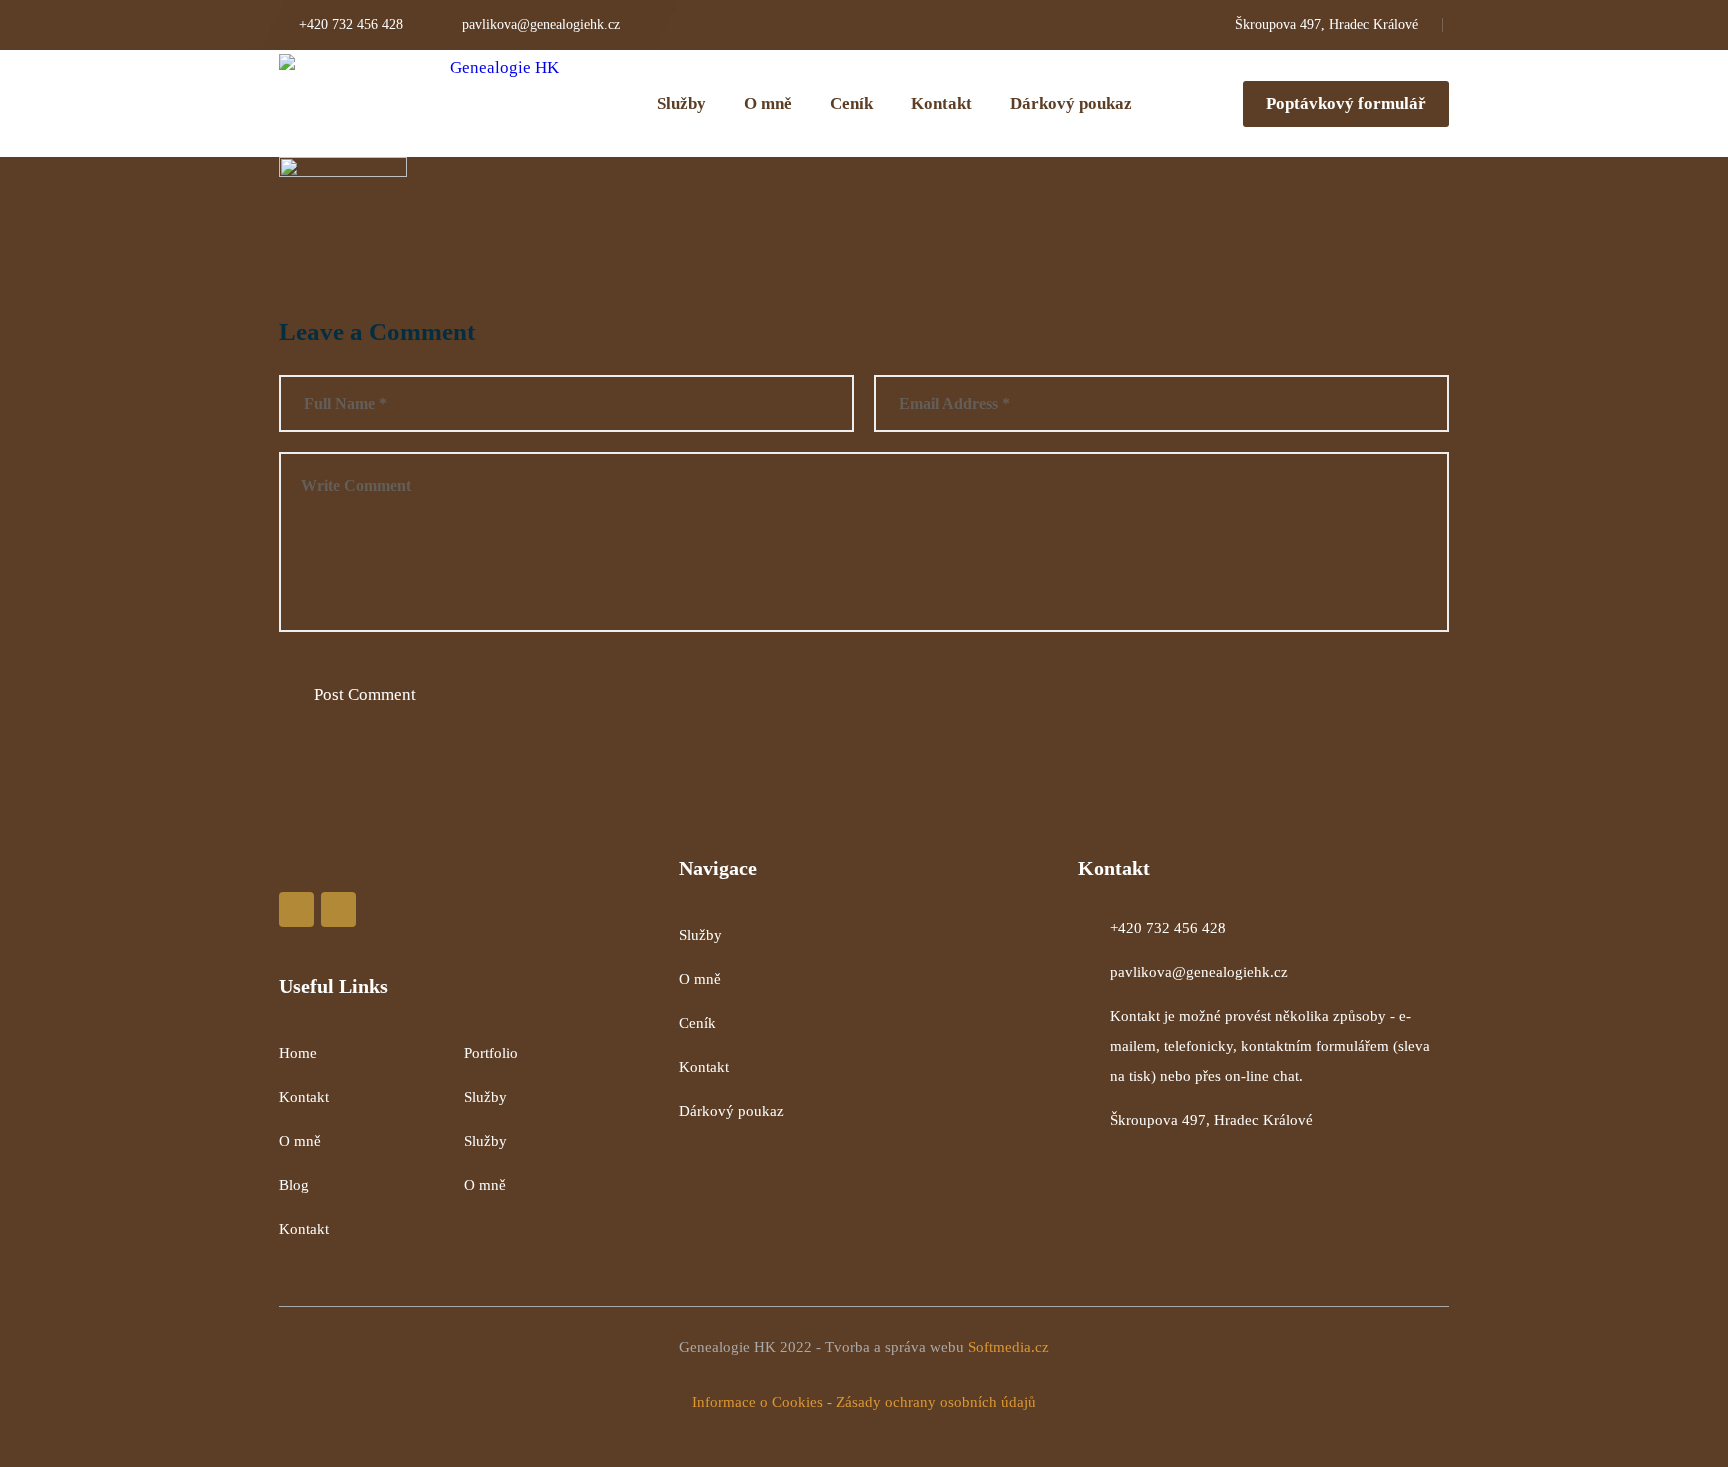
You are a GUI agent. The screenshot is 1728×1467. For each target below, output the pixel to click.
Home (298, 1053)
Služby (485, 1097)
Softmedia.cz (1008, 1347)
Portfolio (491, 1053)
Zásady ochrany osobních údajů (936, 1402)
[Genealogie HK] (419, 104)
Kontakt (304, 1097)
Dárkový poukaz (731, 1111)
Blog (294, 1185)
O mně (300, 1141)
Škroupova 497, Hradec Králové (1211, 1120)
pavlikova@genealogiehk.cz (1199, 972)
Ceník (697, 1023)
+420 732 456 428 (1168, 928)
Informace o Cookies (757, 1402)
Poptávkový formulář (1346, 103)
